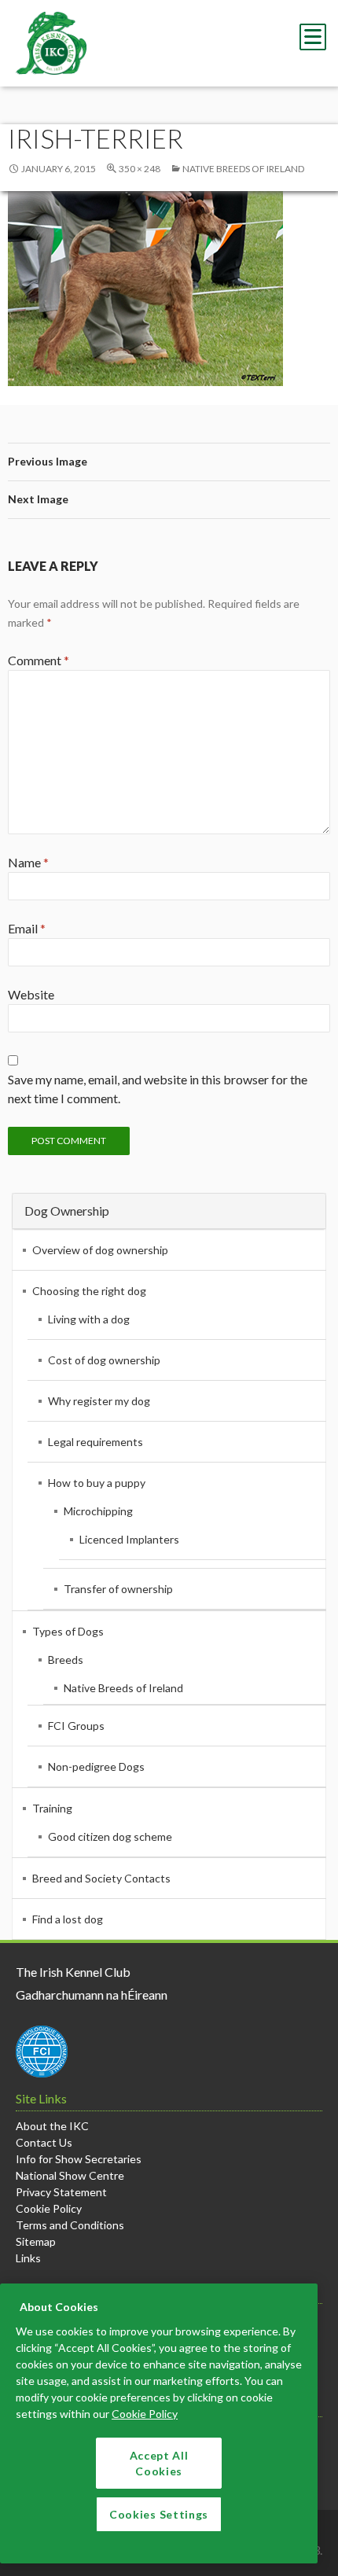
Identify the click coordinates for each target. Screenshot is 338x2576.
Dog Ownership (67, 1211)
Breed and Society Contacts (101, 1878)
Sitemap (36, 2241)
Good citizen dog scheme (110, 1836)
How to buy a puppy (97, 1483)
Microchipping (98, 1511)
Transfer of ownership (118, 1589)
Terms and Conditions (70, 2225)
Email (27, 928)
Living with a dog (89, 1319)
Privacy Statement (61, 2192)
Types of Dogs (68, 1631)
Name (28, 862)
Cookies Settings (159, 2514)
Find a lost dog (68, 1919)
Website (31, 994)
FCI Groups (76, 1726)
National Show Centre (70, 2175)
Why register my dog (99, 1401)
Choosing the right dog (89, 1291)
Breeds (66, 1660)
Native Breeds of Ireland (243, 169)
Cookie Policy (49, 2208)
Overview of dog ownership (100, 1250)
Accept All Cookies (159, 2463)
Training (52, 1808)
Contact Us (44, 2142)
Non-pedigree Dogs (96, 1766)
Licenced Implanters (129, 1539)
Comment (39, 660)
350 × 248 (140, 169)
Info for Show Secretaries (79, 2159)
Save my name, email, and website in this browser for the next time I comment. (158, 1089)
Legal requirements (96, 1442)
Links (28, 2258)
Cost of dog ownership (104, 1360)
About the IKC (52, 2126)
